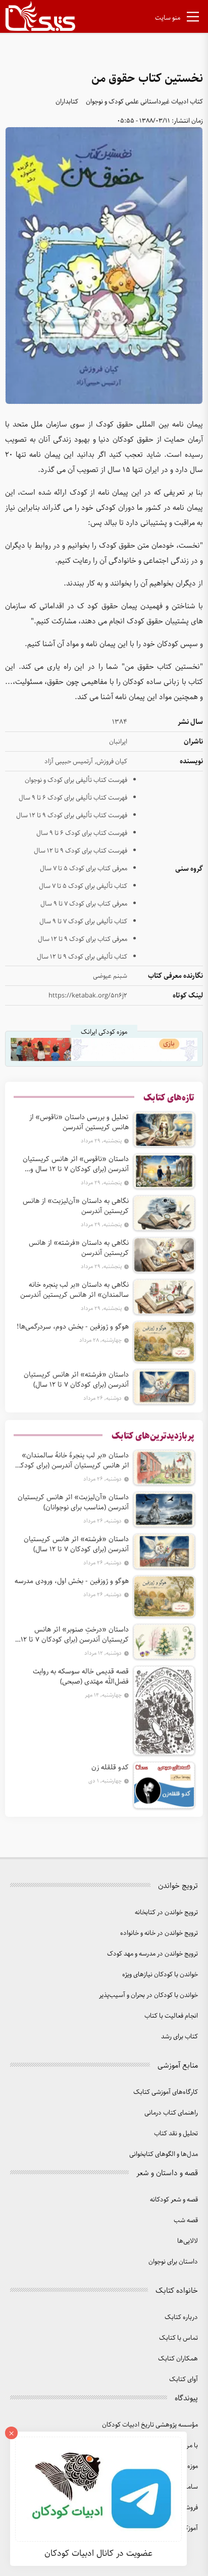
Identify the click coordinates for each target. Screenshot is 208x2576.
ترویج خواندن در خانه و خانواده (159, 1933)
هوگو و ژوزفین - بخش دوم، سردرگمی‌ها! (73, 1327)
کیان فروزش (112, 761)
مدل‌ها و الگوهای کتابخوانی (164, 2154)
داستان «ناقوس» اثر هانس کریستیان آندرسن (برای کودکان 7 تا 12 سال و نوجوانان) (76, 1164)
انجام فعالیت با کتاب (171, 2016)
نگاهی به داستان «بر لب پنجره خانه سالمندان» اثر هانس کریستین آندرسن (74, 1290)
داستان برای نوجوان (173, 2262)
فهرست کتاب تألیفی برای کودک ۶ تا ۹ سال (73, 798)
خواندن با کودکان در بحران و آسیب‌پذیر (148, 1995)
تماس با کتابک (178, 2338)
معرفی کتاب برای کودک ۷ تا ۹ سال (84, 904)
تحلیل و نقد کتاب (176, 2134)
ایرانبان (118, 742)
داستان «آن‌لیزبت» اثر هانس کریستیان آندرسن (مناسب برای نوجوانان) (73, 1502)
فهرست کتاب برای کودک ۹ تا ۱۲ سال (81, 851)
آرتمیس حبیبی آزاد (69, 761)
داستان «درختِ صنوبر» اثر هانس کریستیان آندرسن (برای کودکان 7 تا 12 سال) (75, 1635)
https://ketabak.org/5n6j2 (88, 996)
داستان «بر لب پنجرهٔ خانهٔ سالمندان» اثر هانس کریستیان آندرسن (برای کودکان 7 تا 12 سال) (71, 1460)
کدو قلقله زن (110, 1767)
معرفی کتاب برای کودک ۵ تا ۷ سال (84, 869)
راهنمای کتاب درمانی (171, 2113)
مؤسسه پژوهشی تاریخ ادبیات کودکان (150, 2425)
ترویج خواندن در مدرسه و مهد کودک (152, 1954)
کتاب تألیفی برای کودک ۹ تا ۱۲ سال (82, 957)
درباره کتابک (181, 2317)
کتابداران (67, 102)
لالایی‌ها (188, 2241)
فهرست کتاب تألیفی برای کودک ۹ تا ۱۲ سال (72, 816)
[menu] (193, 19)
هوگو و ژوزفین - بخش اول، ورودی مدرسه (72, 1581)
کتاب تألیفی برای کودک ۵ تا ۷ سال (83, 886)
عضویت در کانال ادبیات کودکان (98, 2553)
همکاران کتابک (178, 2359)
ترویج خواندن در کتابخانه (166, 1912)
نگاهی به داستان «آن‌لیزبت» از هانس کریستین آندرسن (76, 1206)
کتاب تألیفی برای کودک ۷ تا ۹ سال (83, 922)
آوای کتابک (184, 2379)
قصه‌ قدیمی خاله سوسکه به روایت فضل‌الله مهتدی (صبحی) (81, 1676)
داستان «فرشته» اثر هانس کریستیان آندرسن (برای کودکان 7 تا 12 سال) (76, 1380)
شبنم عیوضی (110, 976)
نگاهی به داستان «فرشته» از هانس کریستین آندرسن (79, 1248)
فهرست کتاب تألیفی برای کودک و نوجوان (76, 780)
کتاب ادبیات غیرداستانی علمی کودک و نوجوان (144, 102)
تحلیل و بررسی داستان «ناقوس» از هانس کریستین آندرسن (79, 1122)
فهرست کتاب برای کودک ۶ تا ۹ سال (82, 833)
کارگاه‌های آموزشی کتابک (166, 2092)
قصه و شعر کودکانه (174, 2200)
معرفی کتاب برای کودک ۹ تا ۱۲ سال (83, 939)
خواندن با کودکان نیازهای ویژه (160, 1975)
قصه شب (186, 2220)
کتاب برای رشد (179, 2037)
